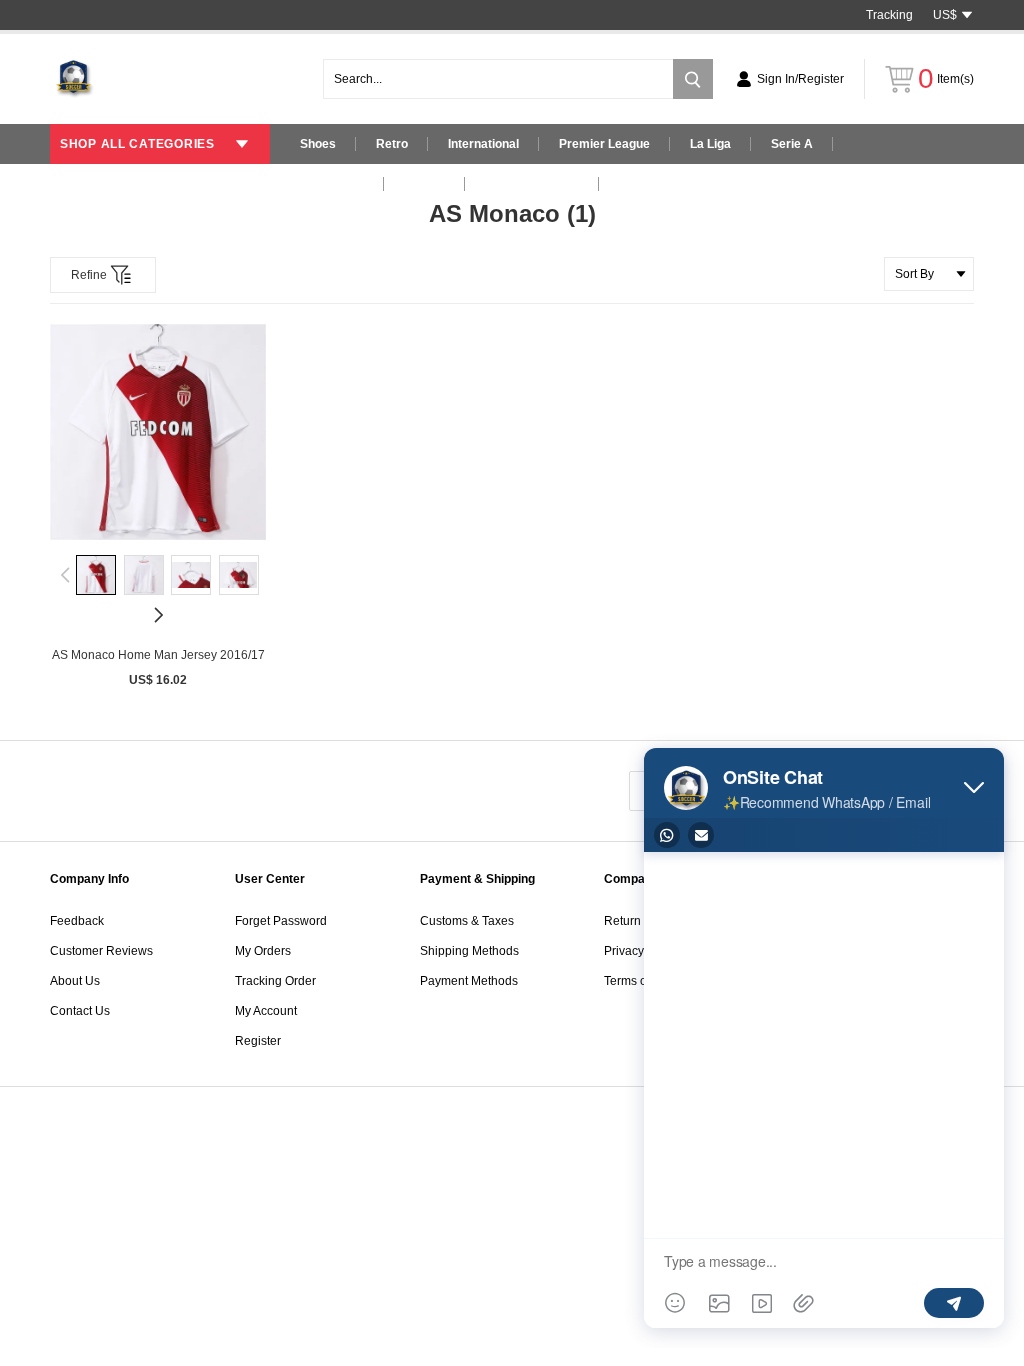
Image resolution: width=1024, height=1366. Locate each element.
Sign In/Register (800, 79)
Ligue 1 (424, 184)
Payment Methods (469, 981)
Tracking (889, 15)
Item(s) (946, 78)
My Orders (263, 951)
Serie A (792, 144)
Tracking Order (275, 981)
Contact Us (80, 1011)
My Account (266, 1011)
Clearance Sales (532, 184)
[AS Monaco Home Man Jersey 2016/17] (158, 432)
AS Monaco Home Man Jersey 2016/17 (158, 655)
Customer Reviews (101, 951)
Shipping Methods (469, 951)
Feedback (77, 921)
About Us (75, 981)
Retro (392, 144)
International (483, 144)
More (633, 184)
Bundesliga (332, 184)
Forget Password (281, 921)
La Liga (710, 144)
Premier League (604, 144)
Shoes (318, 144)
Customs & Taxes (467, 921)
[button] (66, 575)
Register (258, 1041)
